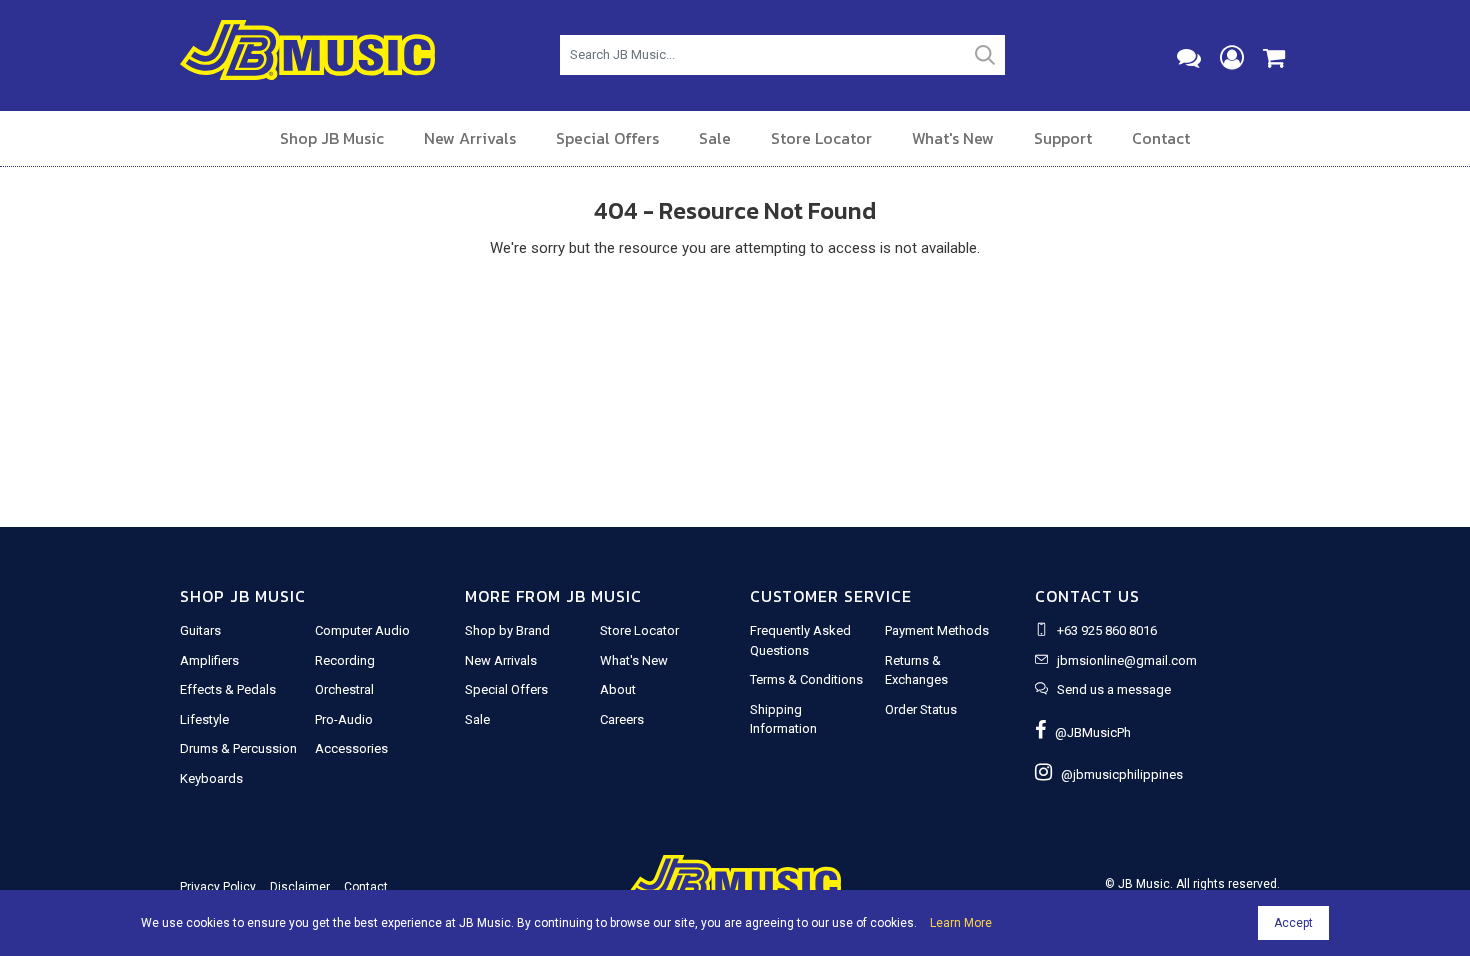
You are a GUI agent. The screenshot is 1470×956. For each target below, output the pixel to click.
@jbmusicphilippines (1117, 774)
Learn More (961, 923)
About (618, 689)
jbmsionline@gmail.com (1127, 660)
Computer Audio (362, 630)
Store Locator (821, 138)
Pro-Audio (344, 719)
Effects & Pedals (228, 689)
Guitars (200, 630)
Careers (622, 719)
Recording (345, 660)
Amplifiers (209, 660)
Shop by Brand (507, 630)
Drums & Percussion (238, 748)
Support (1063, 138)
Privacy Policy (218, 887)
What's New (953, 138)
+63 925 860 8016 (1107, 630)
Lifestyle (204, 719)
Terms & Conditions (806, 679)
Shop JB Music (332, 138)
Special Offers (607, 138)
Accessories (351, 748)
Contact (1161, 138)
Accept (1293, 923)
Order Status (921, 709)
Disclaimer (300, 887)
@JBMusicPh (1088, 732)
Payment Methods (937, 630)
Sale (715, 138)
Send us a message (1114, 689)
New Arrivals (470, 138)
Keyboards (211, 778)
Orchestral (344, 689)
